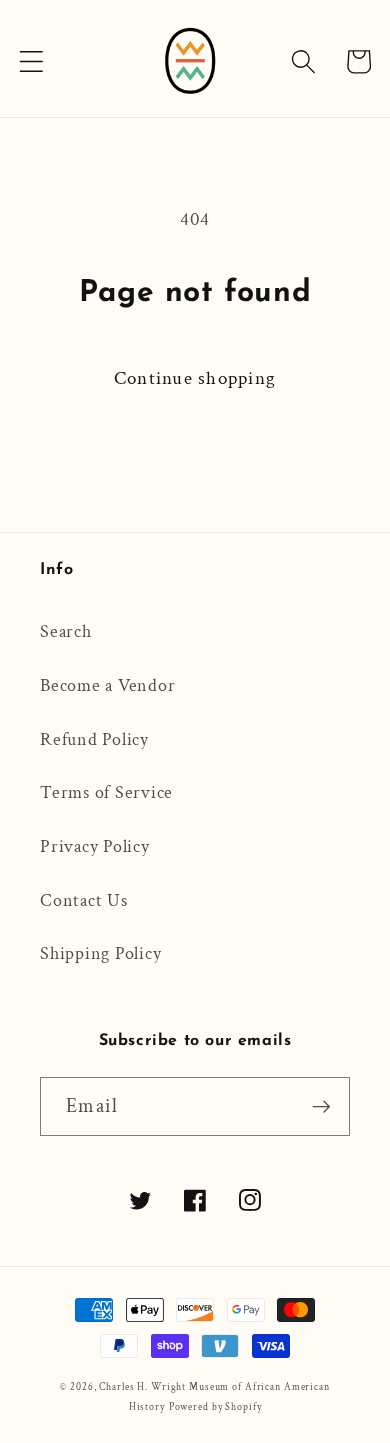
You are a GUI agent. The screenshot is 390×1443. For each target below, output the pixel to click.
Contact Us (84, 900)
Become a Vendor (107, 685)
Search (66, 631)
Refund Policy (94, 739)
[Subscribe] (321, 1106)
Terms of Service (106, 792)
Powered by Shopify (215, 1407)
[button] (31, 61)
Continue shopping (195, 378)
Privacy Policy (95, 846)
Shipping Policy (100, 953)
